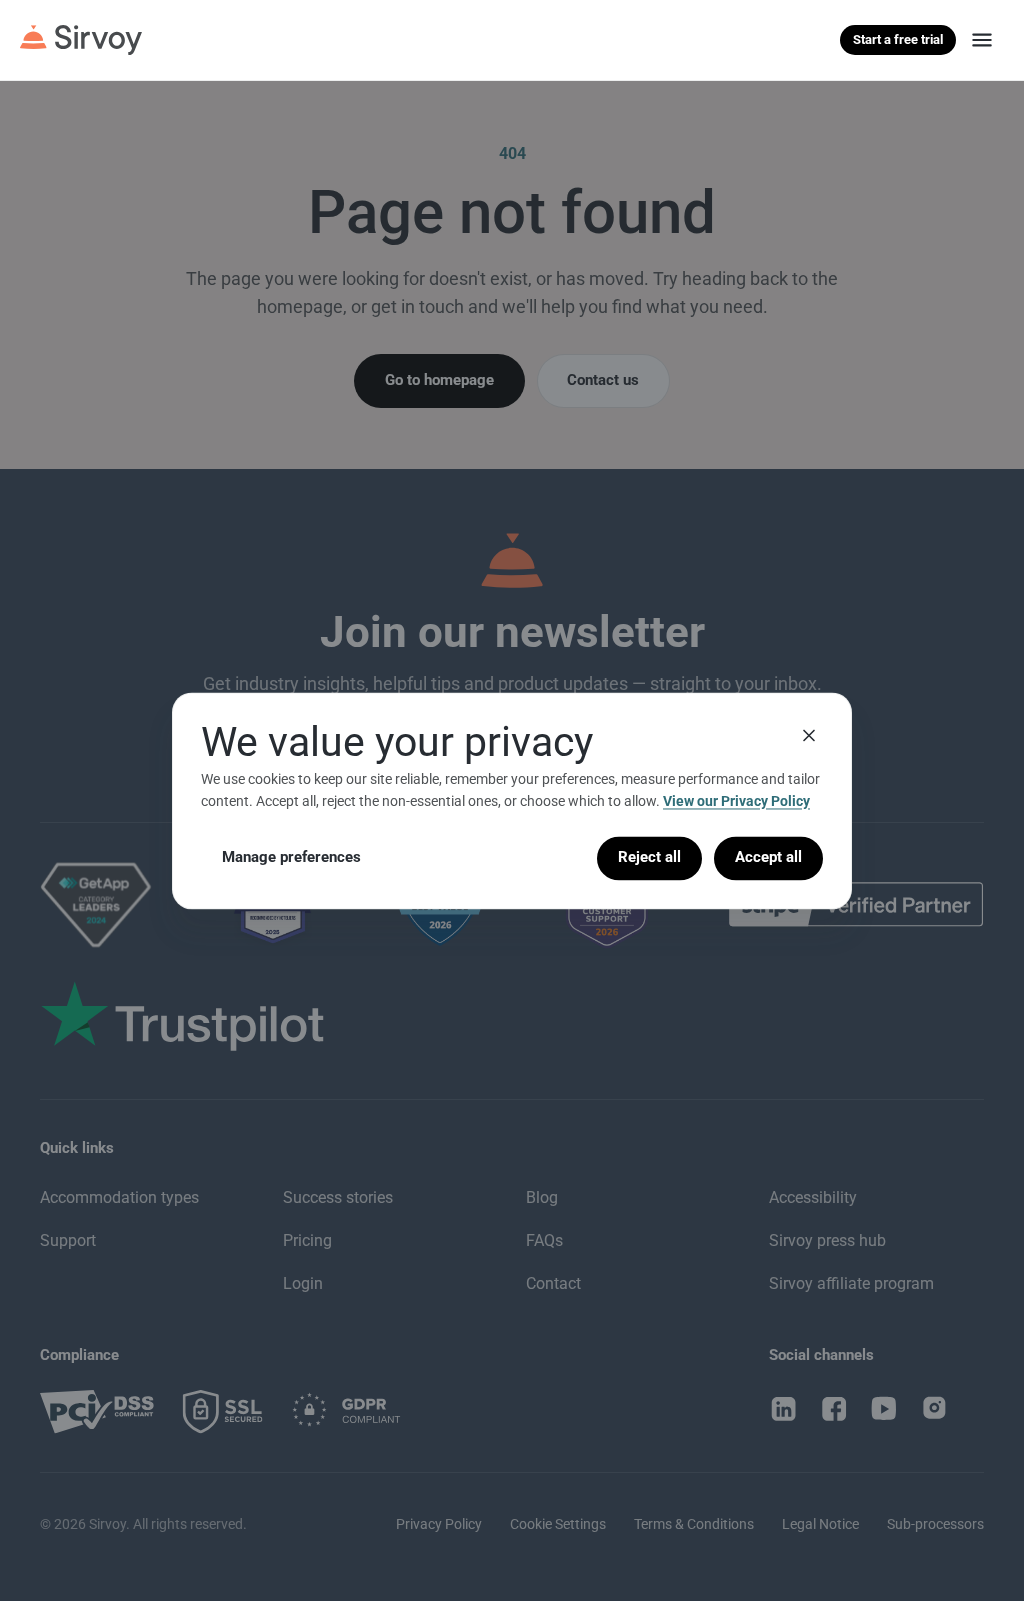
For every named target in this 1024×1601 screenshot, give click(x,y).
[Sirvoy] (81, 40)
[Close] (809, 735)
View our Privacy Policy (736, 801)
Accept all (768, 858)
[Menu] (982, 40)
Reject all (649, 858)
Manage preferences (291, 858)
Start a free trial (898, 39)
